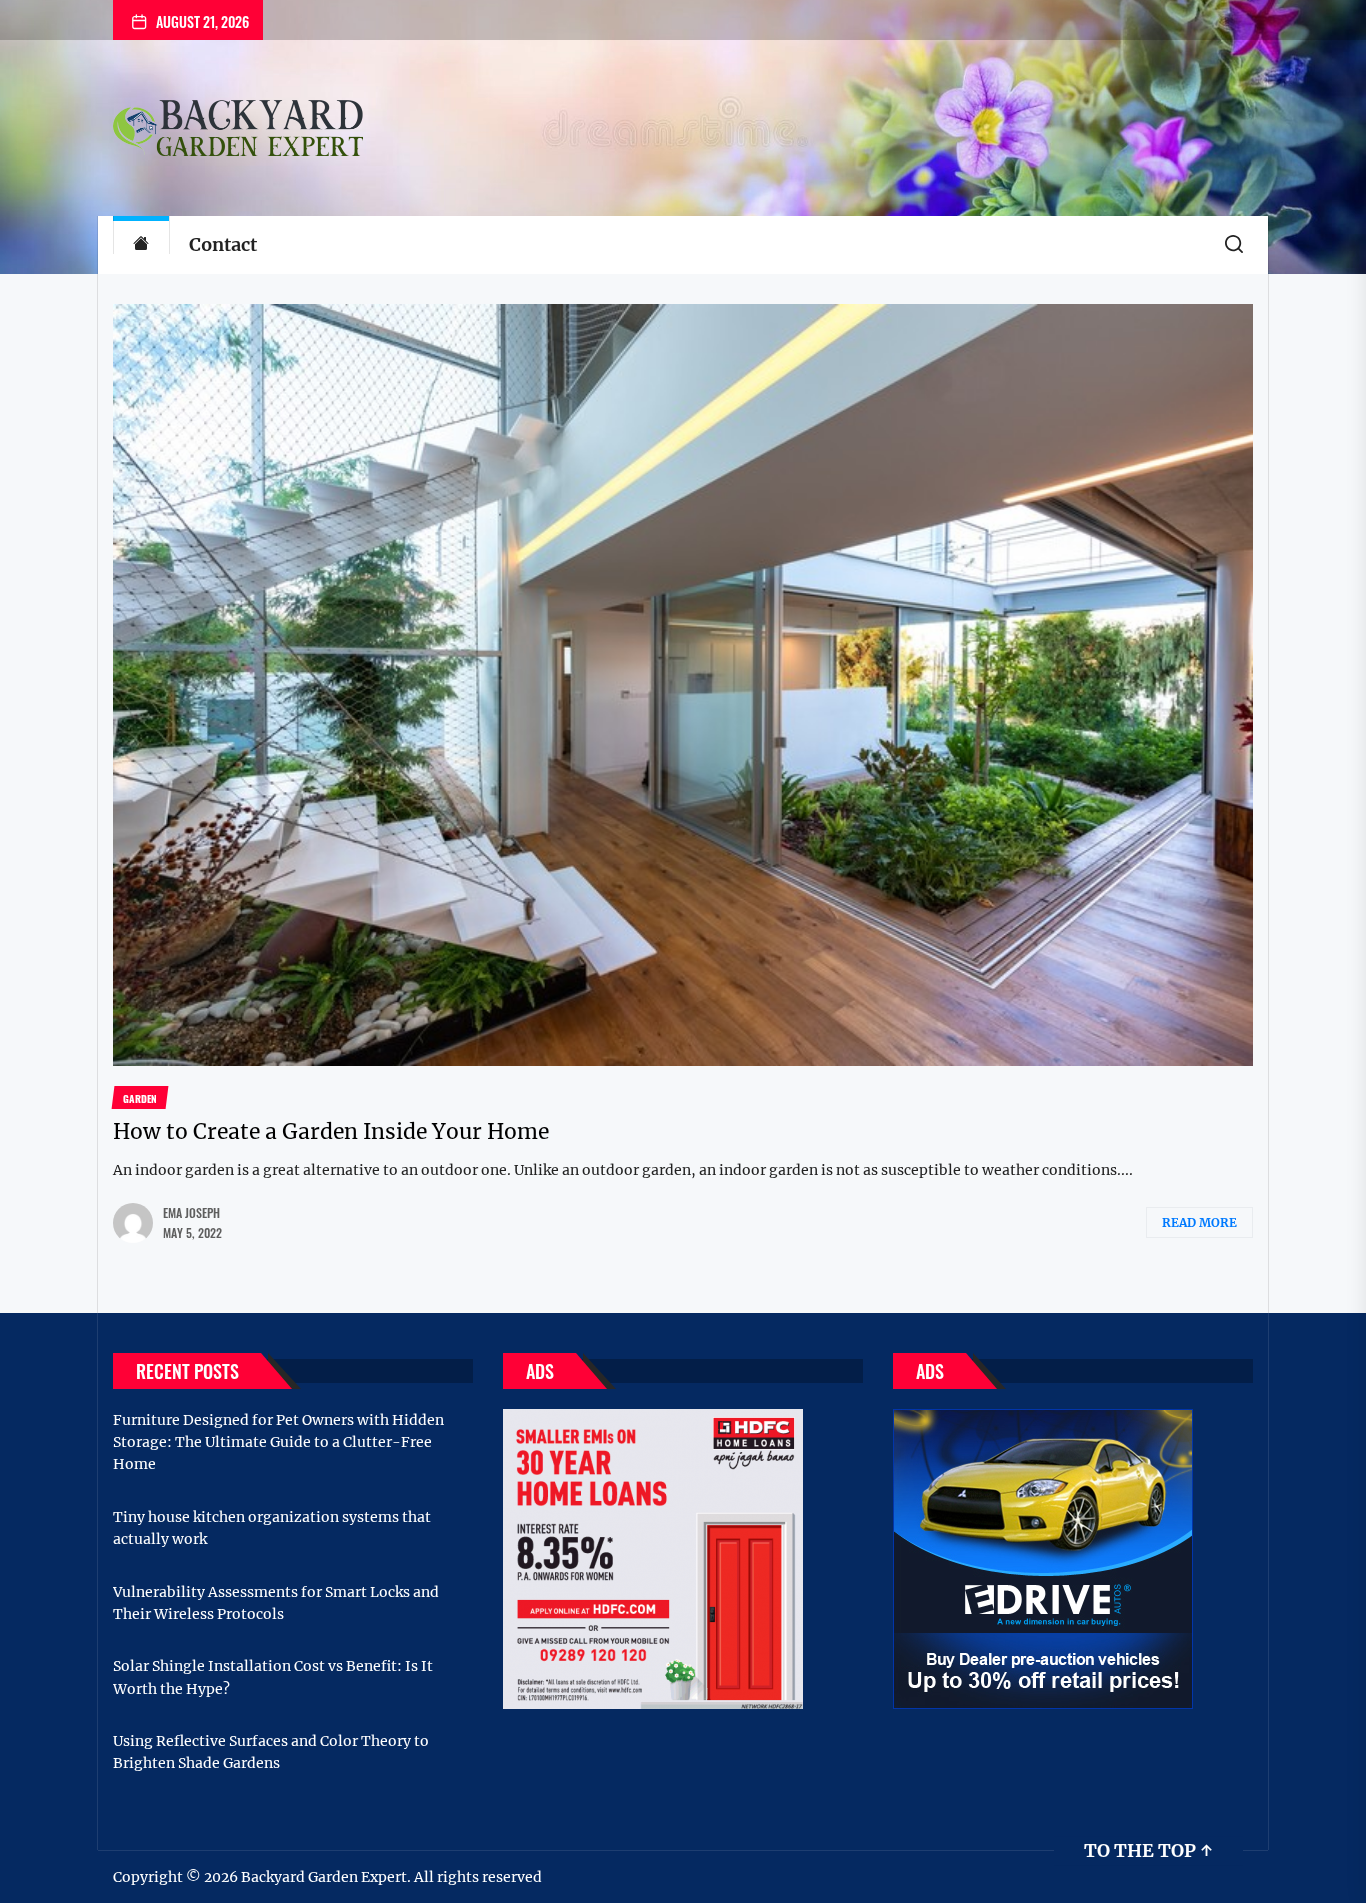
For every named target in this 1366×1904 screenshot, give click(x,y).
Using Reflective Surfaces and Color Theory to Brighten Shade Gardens (271, 1752)
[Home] (141, 245)
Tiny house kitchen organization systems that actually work (272, 1528)
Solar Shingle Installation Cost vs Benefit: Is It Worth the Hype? (273, 1677)
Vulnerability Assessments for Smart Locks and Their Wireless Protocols (276, 1603)
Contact (223, 244)
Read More (1199, 1222)
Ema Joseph (191, 1212)
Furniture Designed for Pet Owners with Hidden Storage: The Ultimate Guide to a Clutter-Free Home (278, 1442)
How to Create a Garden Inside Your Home (331, 1131)
